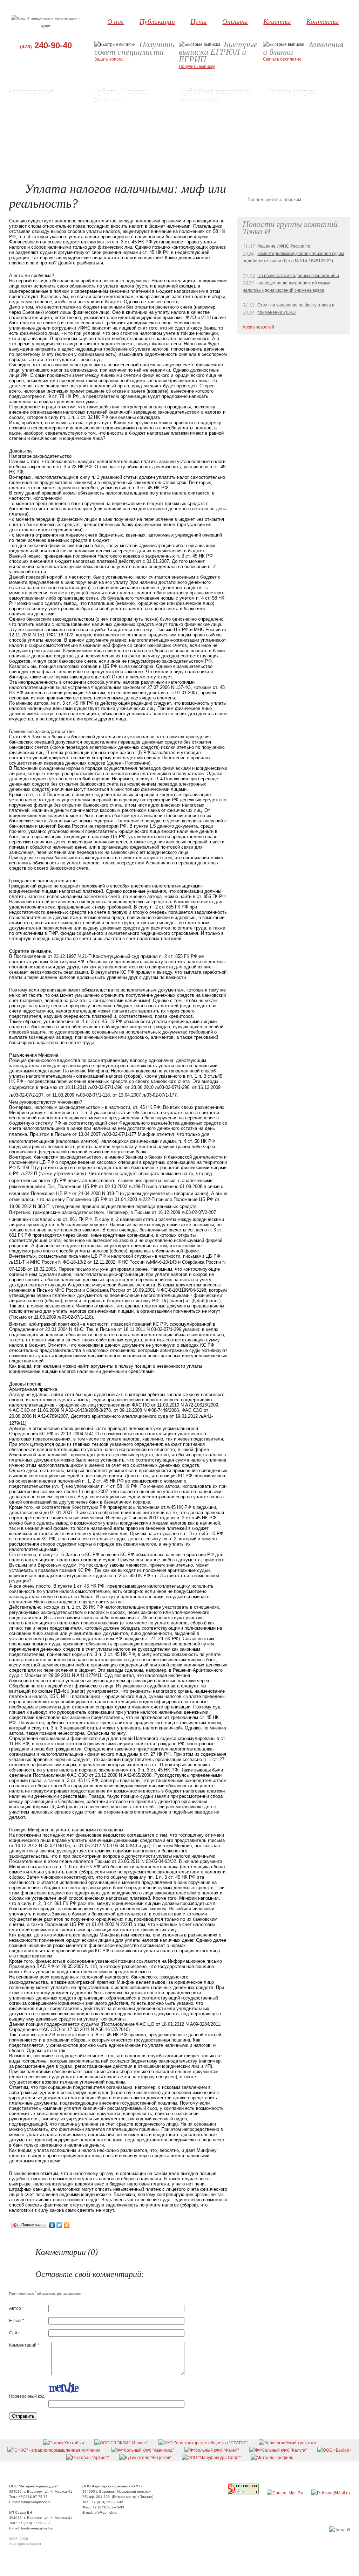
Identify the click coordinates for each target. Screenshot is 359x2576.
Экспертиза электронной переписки (221, 132)
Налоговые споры (116, 161)
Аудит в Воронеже (117, 110)
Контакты (323, 21)
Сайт (14, 2333)
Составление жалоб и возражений (133, 154)
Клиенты (277, 21)
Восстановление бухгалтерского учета (137, 124)
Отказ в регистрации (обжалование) (221, 139)
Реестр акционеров (290, 124)
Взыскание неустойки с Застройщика (308, 102)
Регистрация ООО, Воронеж (40, 102)
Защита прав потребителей (299, 110)
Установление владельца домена (304, 132)
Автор (16, 2308)
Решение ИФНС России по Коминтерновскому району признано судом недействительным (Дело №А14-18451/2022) (293, 254)
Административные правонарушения (309, 117)
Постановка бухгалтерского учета (132, 132)
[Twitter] (59, 2225)
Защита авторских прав (208, 146)
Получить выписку (197, 67)
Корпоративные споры (208, 154)
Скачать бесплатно (282, 59)
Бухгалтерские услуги (120, 117)
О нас (116, 21)
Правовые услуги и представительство (204, 113)
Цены (199, 21)
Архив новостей (258, 327)
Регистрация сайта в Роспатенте (45, 146)
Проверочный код (27, 2396)
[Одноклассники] (67, 2225)
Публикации (157, 21)
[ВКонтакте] (52, 2225)
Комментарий (24, 2345)
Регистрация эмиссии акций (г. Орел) (49, 139)
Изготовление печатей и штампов (305, 146)
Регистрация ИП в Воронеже (41, 110)
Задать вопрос (109, 59)
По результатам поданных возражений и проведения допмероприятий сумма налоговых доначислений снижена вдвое (291, 283)
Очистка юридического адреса (301, 139)
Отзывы (235, 21)
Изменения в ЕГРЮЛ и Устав (41, 124)
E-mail (17, 2321)
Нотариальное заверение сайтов (218, 124)
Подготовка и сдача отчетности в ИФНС (131, 143)
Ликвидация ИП (28, 117)
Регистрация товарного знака (42, 154)
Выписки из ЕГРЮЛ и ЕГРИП (41, 132)
